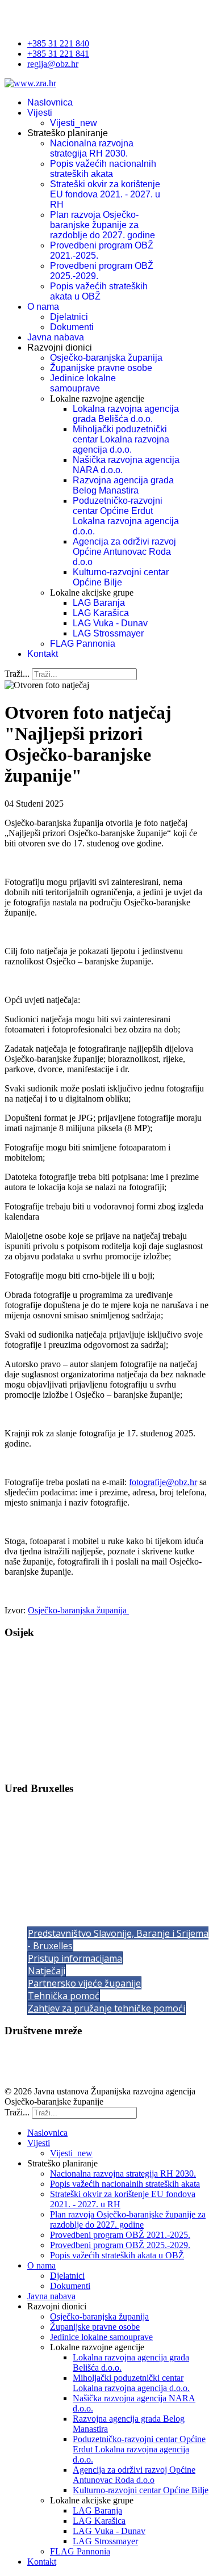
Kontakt (43, 654)
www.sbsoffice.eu (57, 1882)
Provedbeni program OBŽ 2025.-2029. (120, 2245)
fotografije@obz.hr (163, 1482)
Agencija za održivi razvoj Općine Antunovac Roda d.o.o (124, 552)
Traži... (17, 674)
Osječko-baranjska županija (106, 358)
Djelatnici (69, 317)
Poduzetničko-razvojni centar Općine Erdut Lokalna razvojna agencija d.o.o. (126, 516)
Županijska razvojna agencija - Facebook (78, 2053)
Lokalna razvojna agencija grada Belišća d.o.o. (126, 414)
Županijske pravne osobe (101, 368)
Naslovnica (50, 102)
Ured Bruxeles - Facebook (52, 2072)
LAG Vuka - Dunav (110, 623)
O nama (43, 307)
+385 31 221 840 (58, 43)
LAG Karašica (101, 613)
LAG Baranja (99, 603)
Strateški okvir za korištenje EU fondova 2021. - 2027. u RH (105, 194)
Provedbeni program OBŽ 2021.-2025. (120, 2235)
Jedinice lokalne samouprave (83, 383)
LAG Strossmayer (108, 633)
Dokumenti (72, 327)
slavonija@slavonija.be (72, 1872)
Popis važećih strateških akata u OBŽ (99, 291)
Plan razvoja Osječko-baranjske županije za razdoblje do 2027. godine (103, 225)
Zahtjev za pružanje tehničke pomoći (106, 2008)
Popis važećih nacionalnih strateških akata (103, 169)
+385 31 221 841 (58, 54)
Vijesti (40, 113)
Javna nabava (56, 337)
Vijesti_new (74, 123)
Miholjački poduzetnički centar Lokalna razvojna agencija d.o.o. (121, 439)
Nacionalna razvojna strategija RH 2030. (92, 148)
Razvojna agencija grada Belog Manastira (123, 485)
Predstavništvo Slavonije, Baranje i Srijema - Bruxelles (118, 1940)
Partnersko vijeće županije (84, 1983)
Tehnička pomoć (64, 1996)
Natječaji (47, 1971)
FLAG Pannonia (83, 644)
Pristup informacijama (75, 1958)
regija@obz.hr (53, 64)
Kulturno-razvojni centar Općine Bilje (121, 577)
